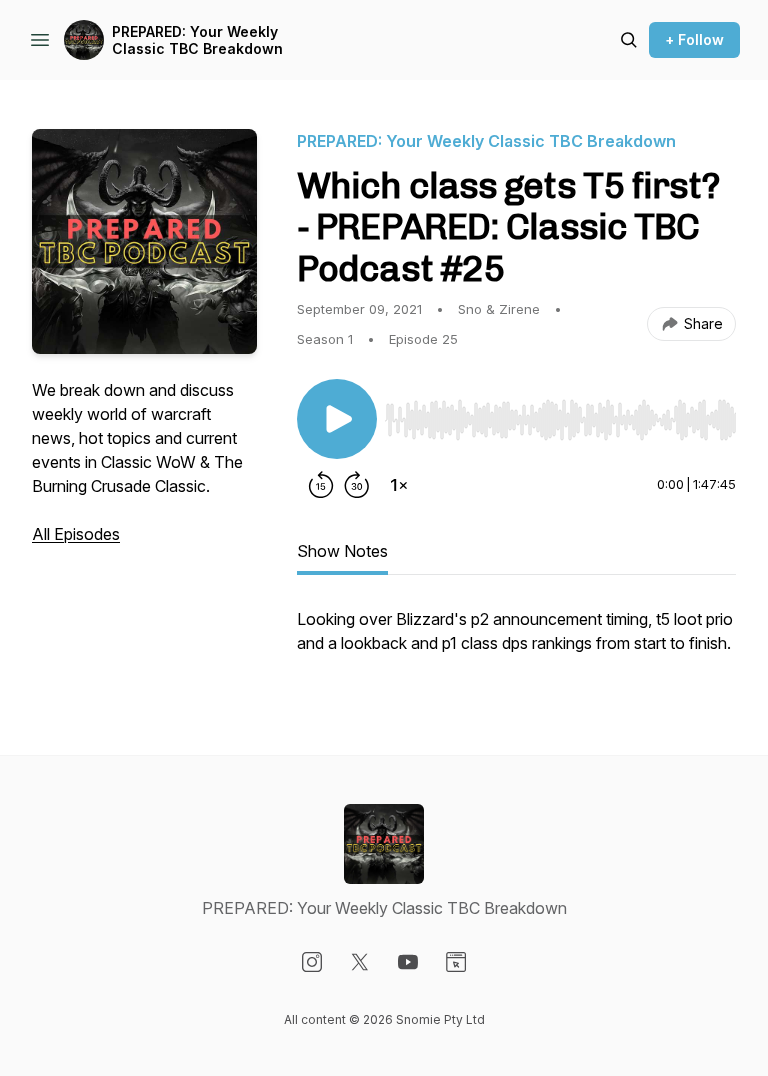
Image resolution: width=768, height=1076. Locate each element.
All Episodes (76, 534)
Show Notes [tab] (342, 551)
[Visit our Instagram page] (312, 962)
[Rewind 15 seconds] (321, 485)
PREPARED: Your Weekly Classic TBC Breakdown (197, 40)
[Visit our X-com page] (360, 962)
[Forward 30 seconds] (357, 485)
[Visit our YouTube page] (408, 962)
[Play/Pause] (337, 419)
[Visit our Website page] (456, 962)
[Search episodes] (629, 40)
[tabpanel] (516, 641)
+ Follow (694, 39)
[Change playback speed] (399, 485)
